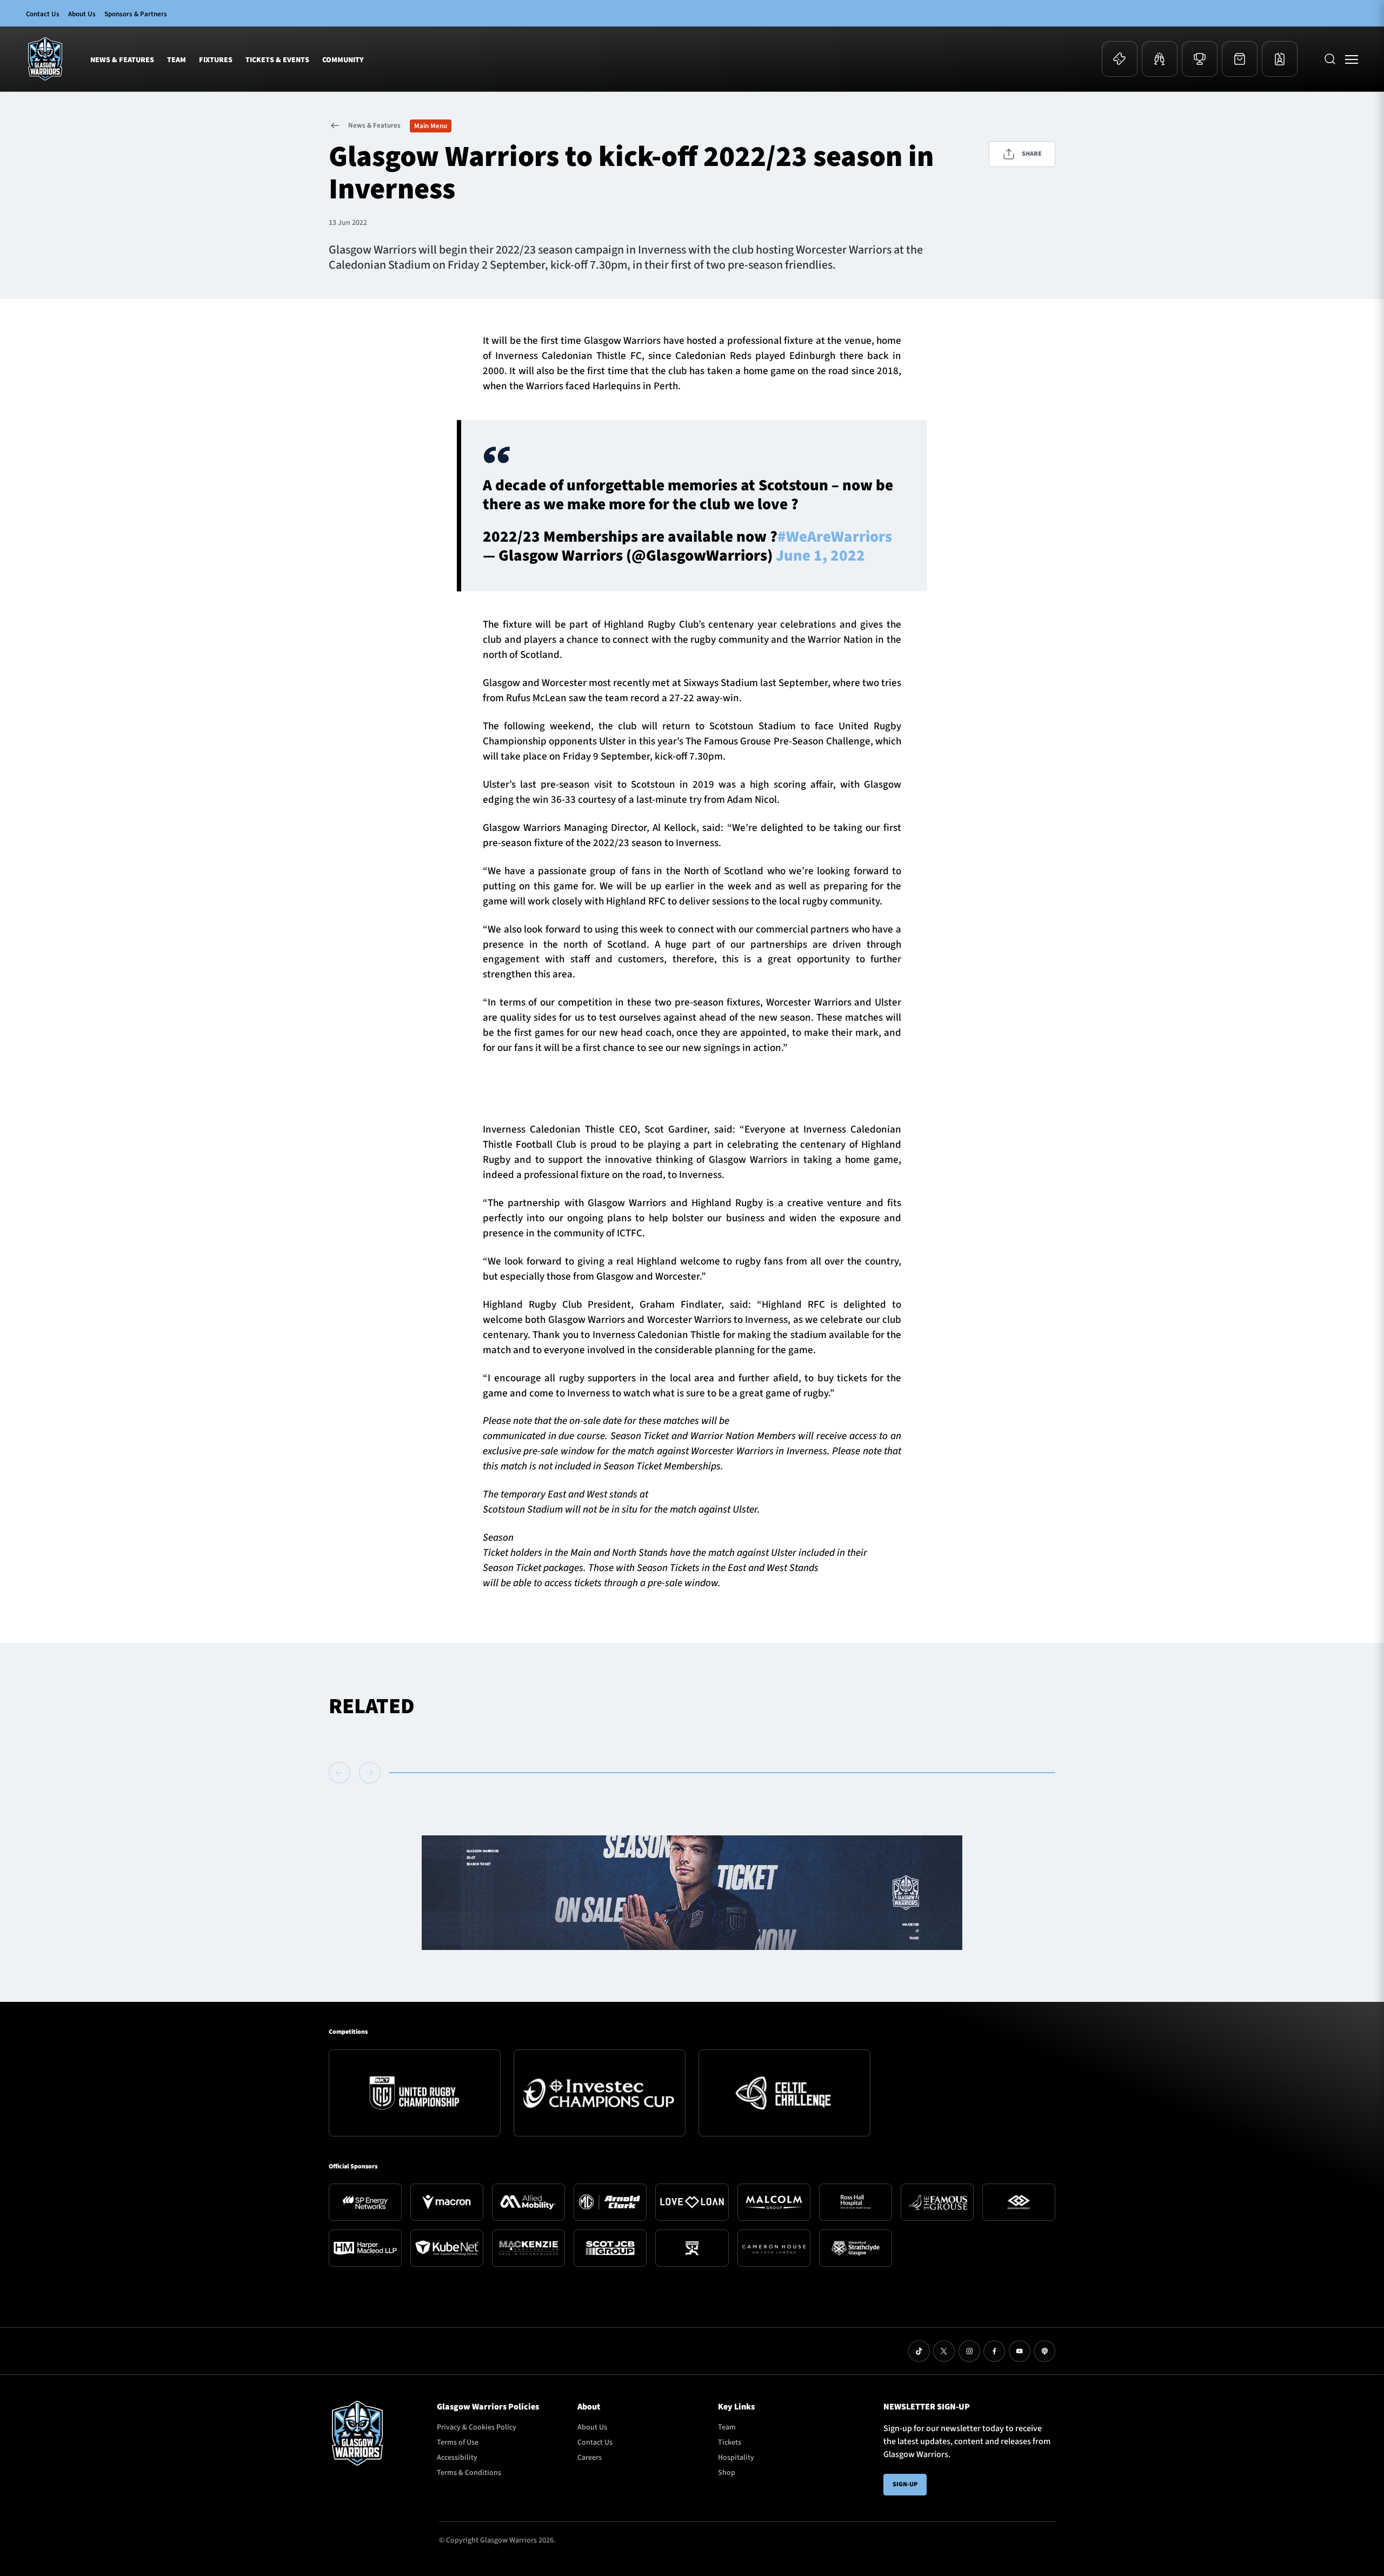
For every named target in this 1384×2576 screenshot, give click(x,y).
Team (177, 60)
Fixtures (216, 60)
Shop (727, 2473)
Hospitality (736, 2458)
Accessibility (457, 2458)
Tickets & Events (277, 60)
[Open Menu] (1352, 59)
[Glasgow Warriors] (45, 59)
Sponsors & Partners (136, 14)
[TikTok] (919, 2351)
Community (343, 60)
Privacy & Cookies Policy (477, 2427)
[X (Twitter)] (944, 2351)
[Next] (370, 1773)
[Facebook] (994, 2351)
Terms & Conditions (469, 2473)
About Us (82, 14)
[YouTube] (1020, 2351)
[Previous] (342, 1773)
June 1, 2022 (820, 556)
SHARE (1032, 154)
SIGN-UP (905, 2484)
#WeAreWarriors (835, 537)
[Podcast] (1044, 2351)
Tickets (730, 2442)
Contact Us (43, 14)
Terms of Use (458, 2442)
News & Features (122, 60)
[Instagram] (969, 2351)
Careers (590, 2458)
